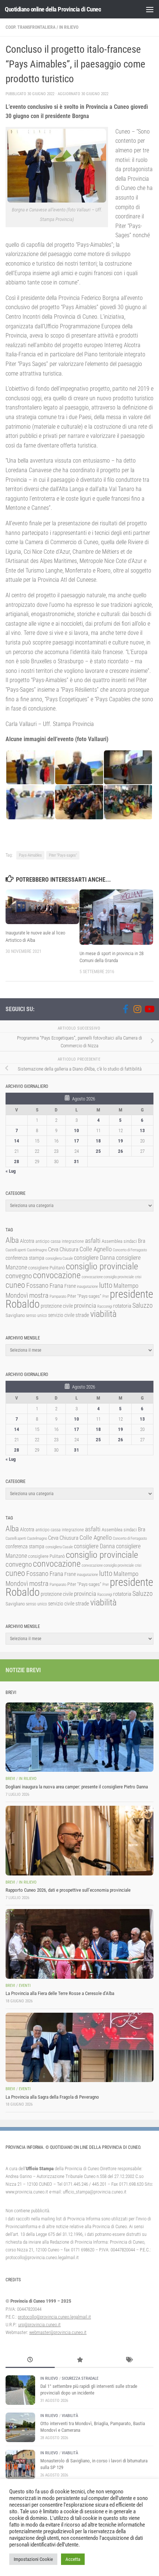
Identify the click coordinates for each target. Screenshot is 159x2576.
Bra (142, 1241)
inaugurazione (87, 1287)
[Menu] (150, 9)
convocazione (57, 1275)
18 (98, 1141)
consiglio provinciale (102, 1266)
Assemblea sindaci (119, 1241)
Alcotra (27, 1241)
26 (121, 1151)
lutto (106, 1285)
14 (17, 1141)
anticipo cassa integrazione (60, 1241)
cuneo (15, 1285)
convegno (19, 1276)
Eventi (25, 1986)
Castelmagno (37, 1250)
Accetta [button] (73, 2559)
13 (142, 1130)
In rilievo (69, 27)
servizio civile (61, 1315)
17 (77, 1141)
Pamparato (58, 1296)
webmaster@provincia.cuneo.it (58, 2332)
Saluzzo (143, 1306)
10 (77, 1130)
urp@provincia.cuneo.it (39, 2325)
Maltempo (126, 1286)
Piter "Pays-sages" (63, 855)
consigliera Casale (59, 1258)
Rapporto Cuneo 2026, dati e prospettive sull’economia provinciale (68, 1890)
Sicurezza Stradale (80, 2378)
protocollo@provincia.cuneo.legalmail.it (54, 2317)
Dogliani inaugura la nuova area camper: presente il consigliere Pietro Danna (77, 1787)
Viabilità (70, 2416)
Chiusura (69, 1249)
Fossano (37, 1285)
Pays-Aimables (30, 855)
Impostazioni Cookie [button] (33, 2559)
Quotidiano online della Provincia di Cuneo (53, 9)
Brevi (10, 1779)
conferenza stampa (25, 1258)
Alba (12, 1240)
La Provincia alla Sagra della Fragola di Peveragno (52, 2097)
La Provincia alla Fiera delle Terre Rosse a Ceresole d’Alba (60, 1993)
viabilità (103, 1314)
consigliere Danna (94, 1258)
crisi (138, 1277)
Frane (70, 1286)
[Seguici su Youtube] (149, 1009)
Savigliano (15, 1315)
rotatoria (122, 1306)
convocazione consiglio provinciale (108, 1277)
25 (98, 1151)
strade (82, 1315)
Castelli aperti (16, 1250)
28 (17, 1161)
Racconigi (105, 1306)
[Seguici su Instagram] (137, 1009)
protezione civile (57, 1306)
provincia (85, 1306)
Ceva (53, 1249)
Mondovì (17, 1295)
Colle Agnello (96, 1249)
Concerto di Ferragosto (130, 1250)
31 (77, 1161)
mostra (39, 1295)
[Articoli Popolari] (79, 2361)
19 (121, 1141)
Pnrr (106, 1296)
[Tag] (129, 2361)
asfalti (93, 1241)
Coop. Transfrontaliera (31, 27)
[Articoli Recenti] (30, 2361)
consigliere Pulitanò (46, 1268)
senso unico (36, 1315)
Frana (56, 1286)
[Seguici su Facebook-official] (125, 1009)
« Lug (11, 1171)
